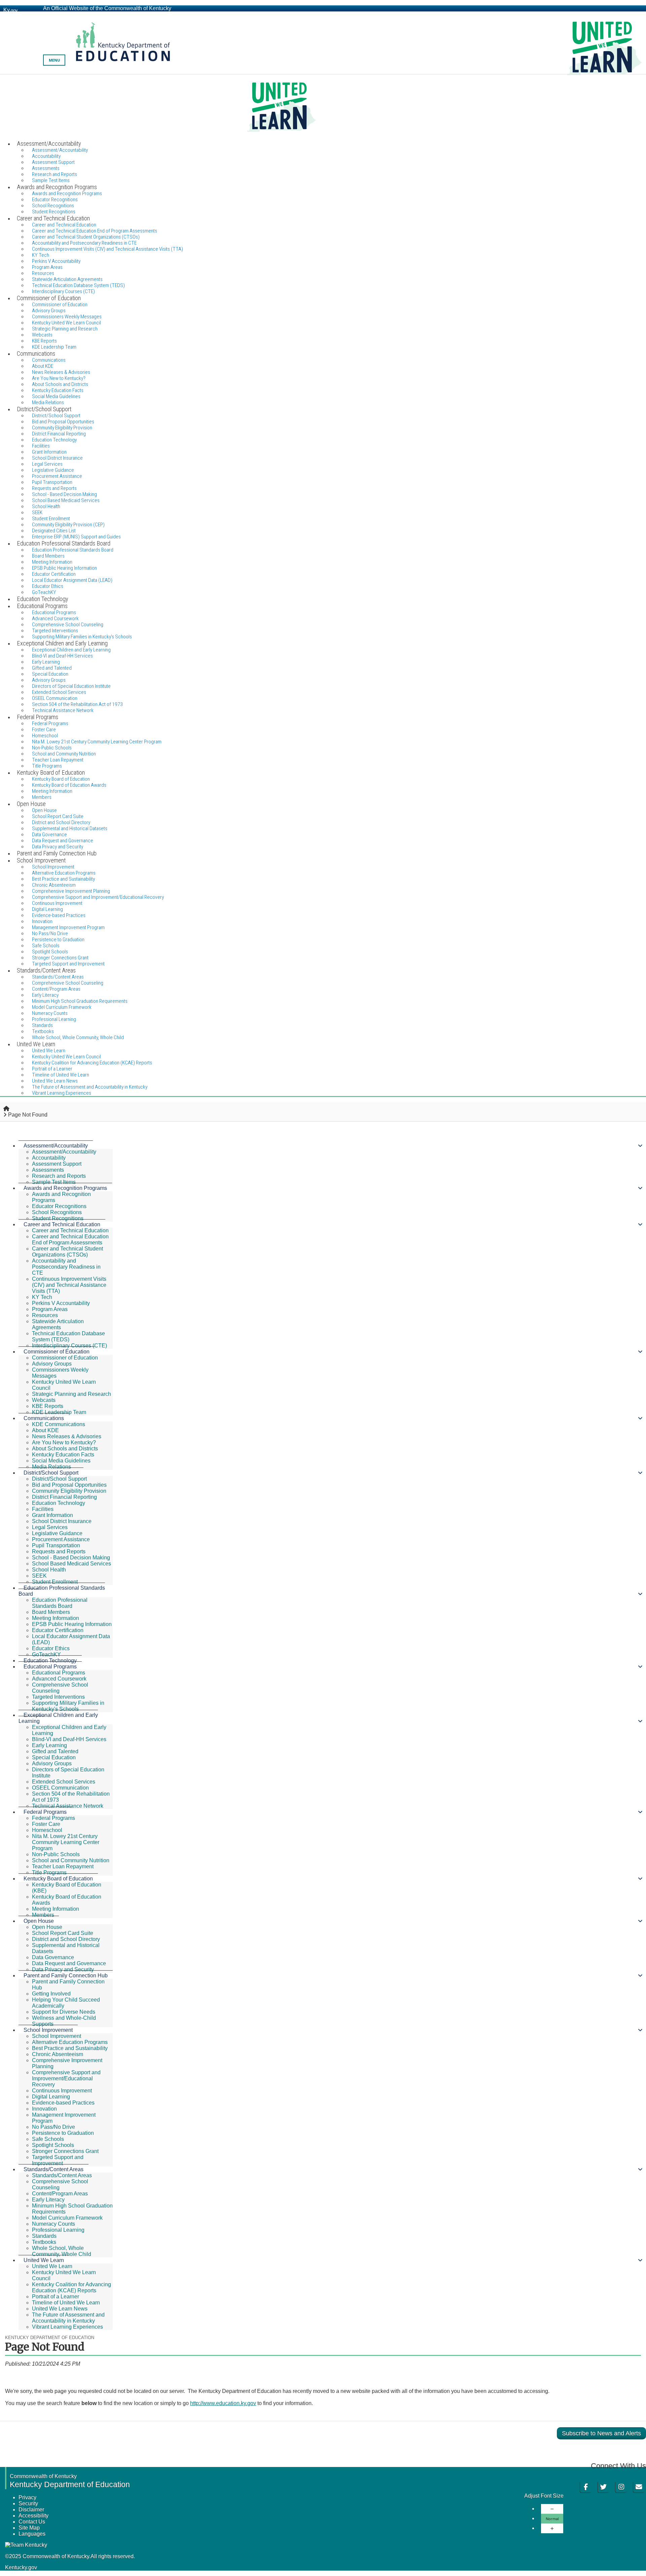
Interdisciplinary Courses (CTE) (69, 1346)
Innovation (44, 2109)
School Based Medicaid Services (66, 500)
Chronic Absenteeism (58, 2054)
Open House (39, 1921)
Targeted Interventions (58, 1697)
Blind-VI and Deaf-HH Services (69, 1739)
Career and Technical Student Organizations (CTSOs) (67, 1252)
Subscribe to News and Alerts (601, 2433)
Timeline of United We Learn (66, 2303)
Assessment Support (57, 1164)
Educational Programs (50, 1667)
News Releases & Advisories (67, 1436)
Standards (44, 2236)
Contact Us (32, 2522)
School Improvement (48, 2030)
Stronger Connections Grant (65, 2151)
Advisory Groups (52, 1364)
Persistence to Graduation (63, 2133)
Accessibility (33, 2516)
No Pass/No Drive (53, 2127)
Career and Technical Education (62, 1224)
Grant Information (52, 1515)
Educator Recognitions (59, 1206)
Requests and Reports (59, 1551)
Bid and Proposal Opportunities (69, 1485)
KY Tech (42, 1297)
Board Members (51, 1612)
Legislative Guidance (57, 1533)
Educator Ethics (51, 1648)
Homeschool (47, 1830)
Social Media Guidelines (61, 1461)
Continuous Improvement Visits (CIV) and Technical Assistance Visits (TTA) (107, 249)
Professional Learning (58, 2230)
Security (28, 2503)
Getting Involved (51, 1994)
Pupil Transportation (56, 1545)
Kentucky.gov (21, 2567)
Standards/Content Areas (53, 2169)
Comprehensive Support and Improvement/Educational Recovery (98, 897)
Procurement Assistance (61, 1539)
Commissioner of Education (57, 1352)
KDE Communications (59, 1424)
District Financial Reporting (64, 1497)
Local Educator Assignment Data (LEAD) (72, 580)
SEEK (39, 1576)
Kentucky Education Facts (63, 1455)
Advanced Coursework (59, 1679)
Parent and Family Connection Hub (66, 1975)
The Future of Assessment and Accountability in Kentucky (68, 2318)
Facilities (43, 1509)
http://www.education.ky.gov (223, 2403)
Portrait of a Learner (56, 2297)
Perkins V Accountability (61, 1303)
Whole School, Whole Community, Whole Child (78, 1037)
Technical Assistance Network (68, 1806)
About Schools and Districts (65, 1449)
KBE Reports (48, 1406)
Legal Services (50, 1527)
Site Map (29, 2528)
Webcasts (44, 1400)
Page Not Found (28, 1115)
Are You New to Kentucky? (64, 1442)
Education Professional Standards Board (73, 550)
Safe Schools (48, 2139)
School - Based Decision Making (71, 1558)
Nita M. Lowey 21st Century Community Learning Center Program (97, 742)
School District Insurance (62, 1521)
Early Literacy (48, 2200)
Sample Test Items (54, 1182)
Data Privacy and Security (63, 1969)
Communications (44, 1418)
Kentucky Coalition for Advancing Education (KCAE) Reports (92, 1063)
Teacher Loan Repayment (63, 1866)
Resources (45, 1315)
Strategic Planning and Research (65, 329)
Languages (32, 2534)
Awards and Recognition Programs (65, 1188)
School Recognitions (57, 1212)
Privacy (27, 2497)
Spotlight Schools (53, 2145)
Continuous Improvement (62, 2091)
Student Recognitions (58, 1218)
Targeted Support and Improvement (58, 2160)
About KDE (45, 1430)
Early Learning (49, 1745)
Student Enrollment (55, 1582)
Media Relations (51, 1467)
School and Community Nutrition (71, 1860)
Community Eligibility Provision (69, 1491)
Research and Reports (59, 1176)
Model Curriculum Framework (67, 2218)
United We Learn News (60, 2309)
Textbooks (44, 2242)
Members (43, 1915)
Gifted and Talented (55, 1751)
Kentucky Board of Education (58, 1879)
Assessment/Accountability (56, 1146)
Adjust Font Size (544, 2496)
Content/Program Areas (60, 2194)
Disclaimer (31, 2510)
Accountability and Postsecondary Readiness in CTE (66, 1267)
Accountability (49, 1158)
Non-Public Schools (56, 1854)
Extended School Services (64, 1782)
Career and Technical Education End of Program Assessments (70, 1240)
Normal (552, 2519)
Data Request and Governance (69, 1963)
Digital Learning (51, 2097)
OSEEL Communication (60, 1788)
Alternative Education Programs (70, 2042)
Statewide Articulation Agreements (58, 1324)
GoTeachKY (46, 1654)
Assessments (48, 1170)
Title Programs (49, 1873)
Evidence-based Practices (59, 915)
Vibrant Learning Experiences (62, 1093)
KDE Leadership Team (59, 1412)
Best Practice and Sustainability (70, 2048)
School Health (49, 1570)
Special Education (54, 1757)
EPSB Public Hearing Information (72, 1624)
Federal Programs (45, 1812)
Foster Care (46, 1824)
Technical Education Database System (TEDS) (68, 1336)
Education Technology (59, 1503)
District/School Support (51, 1473)
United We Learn (44, 2260)
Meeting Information (56, 1618)
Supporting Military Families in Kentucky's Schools (68, 1706)
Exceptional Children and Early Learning (58, 1718)
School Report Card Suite (63, 1933)
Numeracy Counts (53, 2224)
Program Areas (50, 1309)
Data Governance (53, 1957)
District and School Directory (66, 1939)
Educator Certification (58, 1630)
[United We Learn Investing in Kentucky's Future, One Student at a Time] (323, 107)
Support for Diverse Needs (64, 2012)
